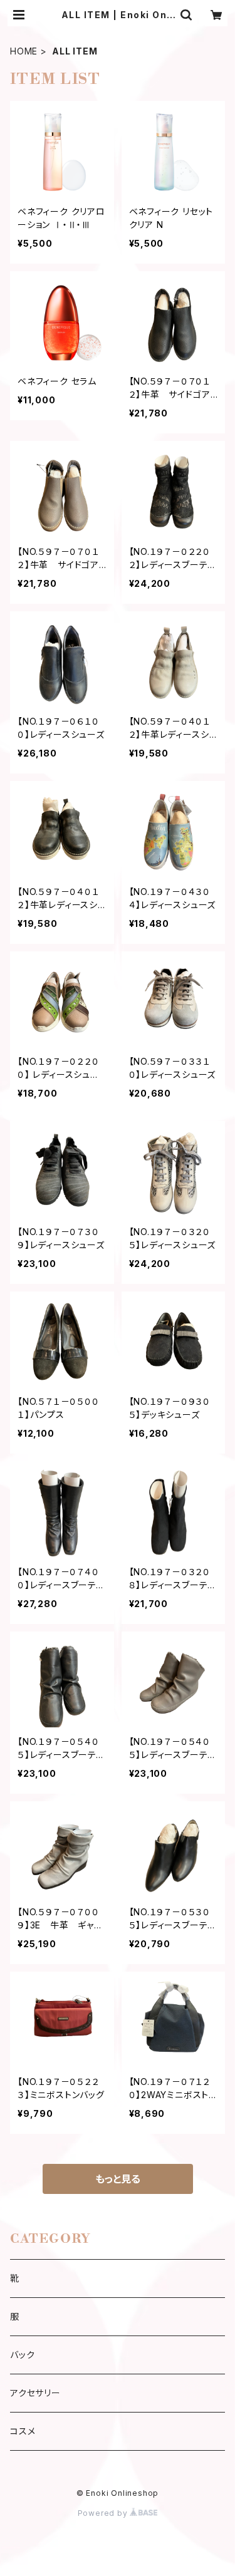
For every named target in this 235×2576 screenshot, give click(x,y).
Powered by (104, 2513)
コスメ (23, 2431)
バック (22, 2355)
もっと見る (118, 2179)
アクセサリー (35, 2393)
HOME (24, 51)
